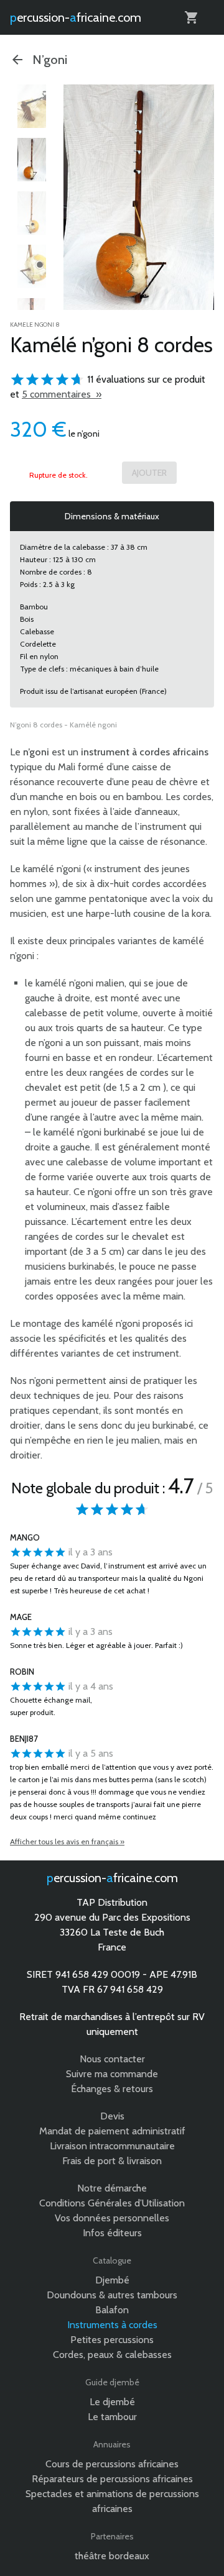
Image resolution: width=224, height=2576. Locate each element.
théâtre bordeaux (112, 2556)
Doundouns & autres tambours (112, 2295)
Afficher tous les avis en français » (67, 1841)
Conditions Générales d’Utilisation (112, 2203)
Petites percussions (112, 2340)
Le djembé (112, 2402)
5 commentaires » (62, 394)
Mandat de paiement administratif (112, 2131)
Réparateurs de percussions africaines (112, 2479)
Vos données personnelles (112, 2218)
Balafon (112, 2310)
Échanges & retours (112, 2089)
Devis (112, 2116)
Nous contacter (112, 2059)
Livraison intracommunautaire (112, 2146)
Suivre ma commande (112, 2074)
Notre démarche (112, 2188)
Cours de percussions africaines (112, 2464)
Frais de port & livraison (112, 2161)
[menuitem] (32, 106)
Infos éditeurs (112, 2233)
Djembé (112, 2280)
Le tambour (112, 2417)
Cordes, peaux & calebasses (112, 2355)
